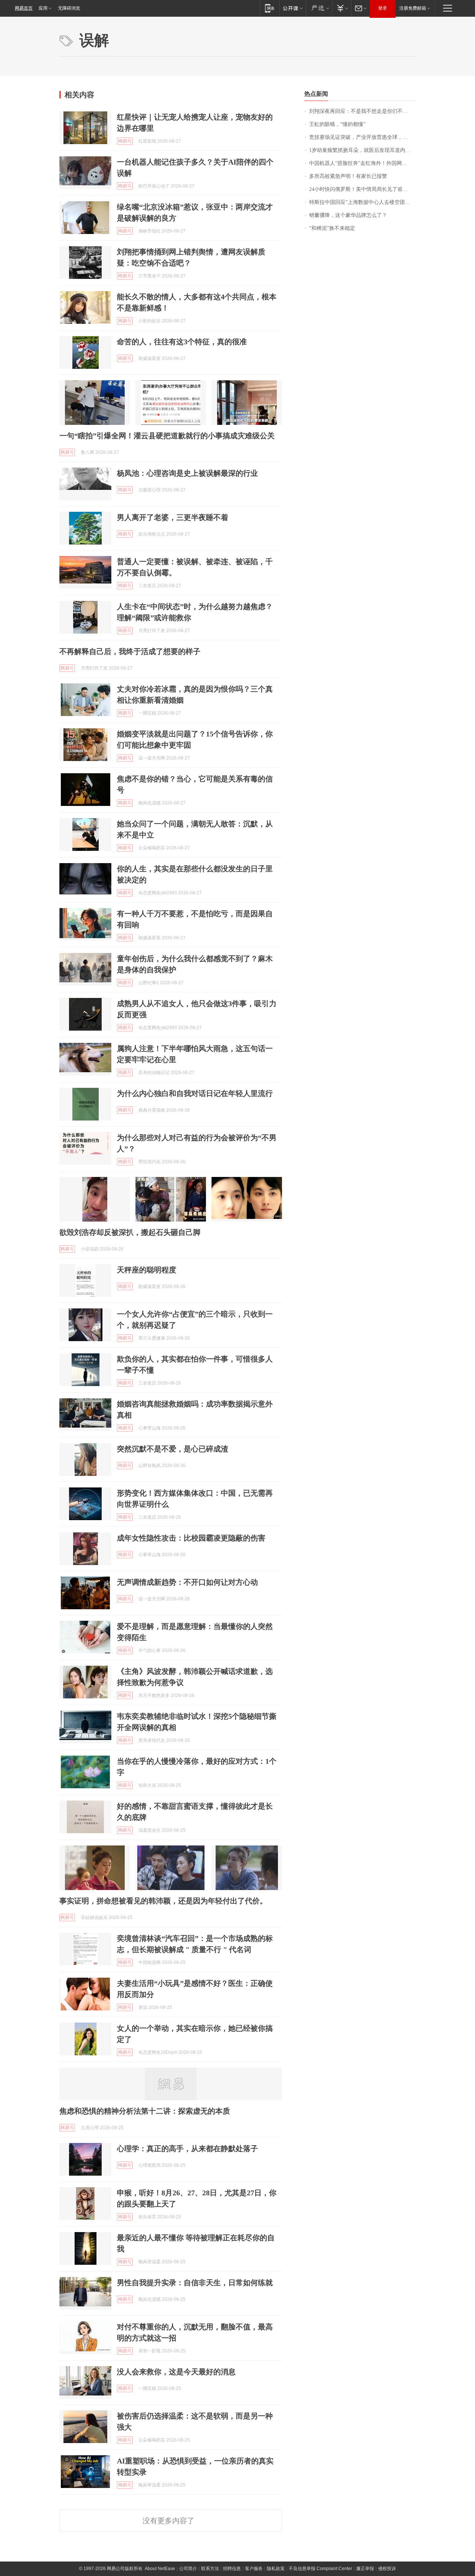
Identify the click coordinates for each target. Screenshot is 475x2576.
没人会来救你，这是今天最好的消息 (176, 2372)
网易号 (125, 141)
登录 (383, 8)
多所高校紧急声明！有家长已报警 (348, 176)
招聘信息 (232, 2569)
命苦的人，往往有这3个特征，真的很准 (182, 342)
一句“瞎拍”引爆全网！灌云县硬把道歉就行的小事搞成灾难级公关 (167, 436)
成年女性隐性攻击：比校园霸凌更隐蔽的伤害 (191, 1538)
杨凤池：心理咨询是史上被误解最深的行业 (187, 473)
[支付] (342, 8)
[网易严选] (319, 8)
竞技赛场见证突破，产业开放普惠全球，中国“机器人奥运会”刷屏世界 (362, 137)
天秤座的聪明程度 (147, 1270)
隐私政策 (276, 2569)
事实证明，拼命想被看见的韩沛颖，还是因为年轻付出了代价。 (163, 1901)
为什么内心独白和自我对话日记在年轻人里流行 (195, 1093)
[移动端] (270, 8)
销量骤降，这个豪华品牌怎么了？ (348, 215)
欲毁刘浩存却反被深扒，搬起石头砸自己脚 (130, 1232)
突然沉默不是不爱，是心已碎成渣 (173, 1449)
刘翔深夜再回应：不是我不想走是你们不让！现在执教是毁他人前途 (362, 111)
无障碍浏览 (69, 8)
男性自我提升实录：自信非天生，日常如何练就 (195, 2283)
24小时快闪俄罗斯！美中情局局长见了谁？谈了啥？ (362, 189)
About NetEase (160, 2569)
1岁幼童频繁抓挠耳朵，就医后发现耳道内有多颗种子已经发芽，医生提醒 (362, 150)
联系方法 (210, 2569)
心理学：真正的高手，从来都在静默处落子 (187, 2149)
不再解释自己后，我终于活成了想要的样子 (130, 651)
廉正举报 (365, 2569)
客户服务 (254, 2569)
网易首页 (24, 8)
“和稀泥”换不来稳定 (332, 228)
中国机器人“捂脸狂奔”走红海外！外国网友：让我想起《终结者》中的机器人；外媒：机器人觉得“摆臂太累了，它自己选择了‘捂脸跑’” (362, 163)
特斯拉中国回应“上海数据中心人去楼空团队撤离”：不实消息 (362, 202)
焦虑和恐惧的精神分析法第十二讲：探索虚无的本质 (145, 2111)
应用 (43, 8)
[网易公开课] (293, 8)
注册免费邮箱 (413, 8)
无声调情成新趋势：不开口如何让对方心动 (187, 1582)
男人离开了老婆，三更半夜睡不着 (173, 517)
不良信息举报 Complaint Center (320, 2569)
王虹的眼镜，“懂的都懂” (337, 124)
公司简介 (188, 2569)
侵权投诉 (387, 2569)
